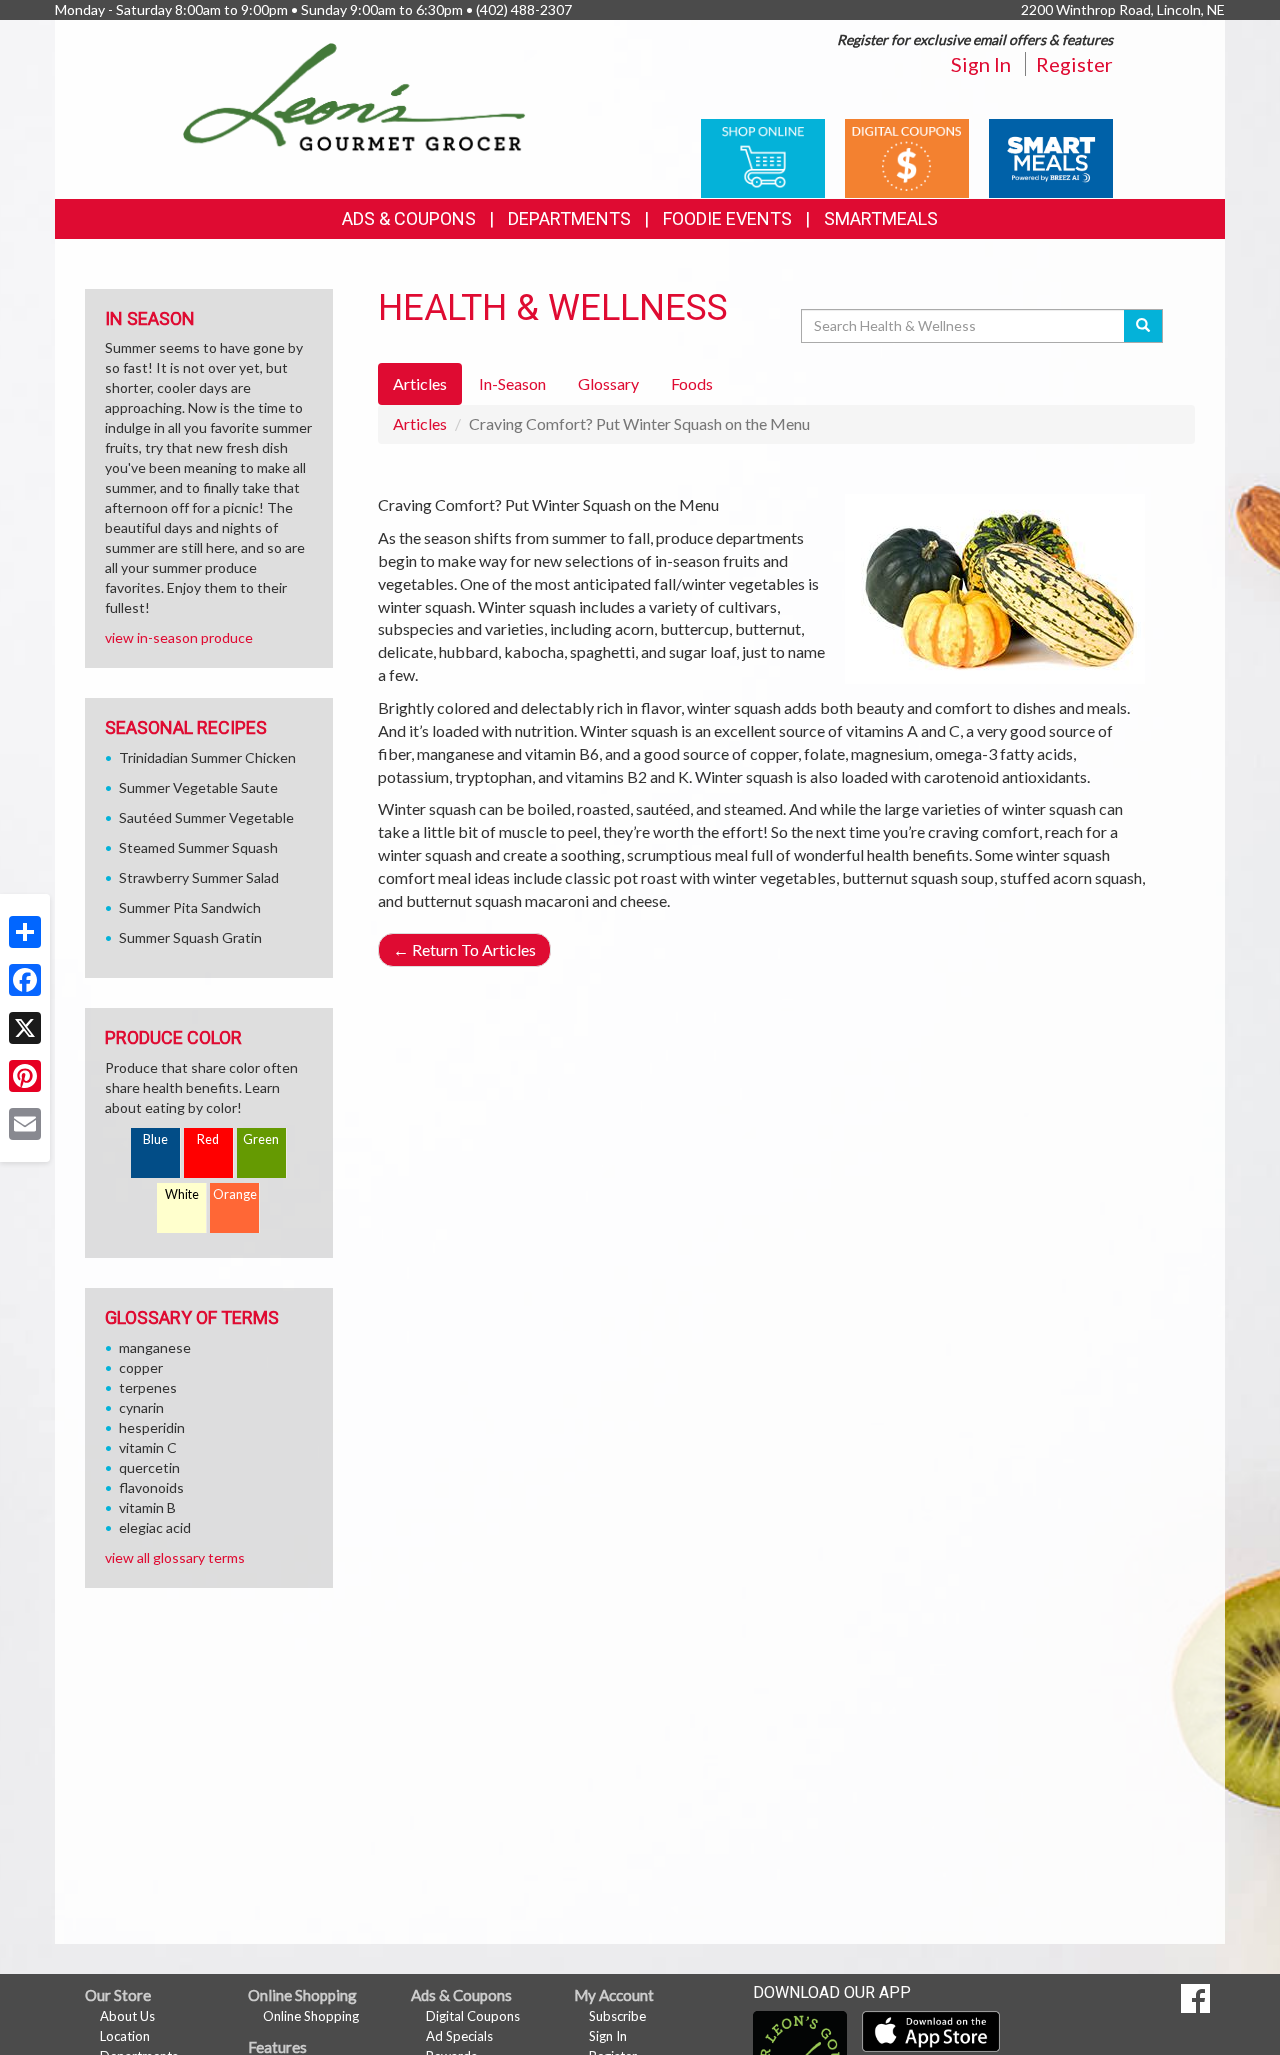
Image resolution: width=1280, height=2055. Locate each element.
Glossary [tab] (608, 383)
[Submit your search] (1143, 326)
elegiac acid (155, 1527)
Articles (420, 423)
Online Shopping (311, 2016)
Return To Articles (464, 949)
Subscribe (617, 2016)
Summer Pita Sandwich (190, 907)
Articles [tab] (420, 383)
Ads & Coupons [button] (409, 218)
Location (125, 2036)
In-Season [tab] (512, 383)
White (182, 1194)
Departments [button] (569, 218)
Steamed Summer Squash (198, 847)
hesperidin (152, 1427)
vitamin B (147, 1507)
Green (261, 1139)
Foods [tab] (692, 383)
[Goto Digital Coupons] (907, 156)
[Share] (25, 932)
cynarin (141, 1407)
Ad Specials (459, 2036)
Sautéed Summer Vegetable (206, 817)
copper (141, 1367)
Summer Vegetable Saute (198, 787)
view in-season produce (179, 637)
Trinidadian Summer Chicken (207, 757)
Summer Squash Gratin (190, 937)
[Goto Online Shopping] (763, 156)
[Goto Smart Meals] (1051, 156)
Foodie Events (727, 218)
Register (1074, 64)
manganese (155, 1347)
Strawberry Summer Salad (199, 877)
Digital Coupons (473, 2016)
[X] (25, 1028)
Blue (155, 1139)
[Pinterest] (25, 1076)
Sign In (981, 64)
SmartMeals (881, 218)
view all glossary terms (175, 1557)
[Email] (25, 1124)
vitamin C (148, 1447)
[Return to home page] (354, 95)
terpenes (148, 1387)
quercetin (149, 1467)
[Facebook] (25, 980)
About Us (127, 2016)
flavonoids (151, 1487)
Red (208, 1139)
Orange (235, 1194)
